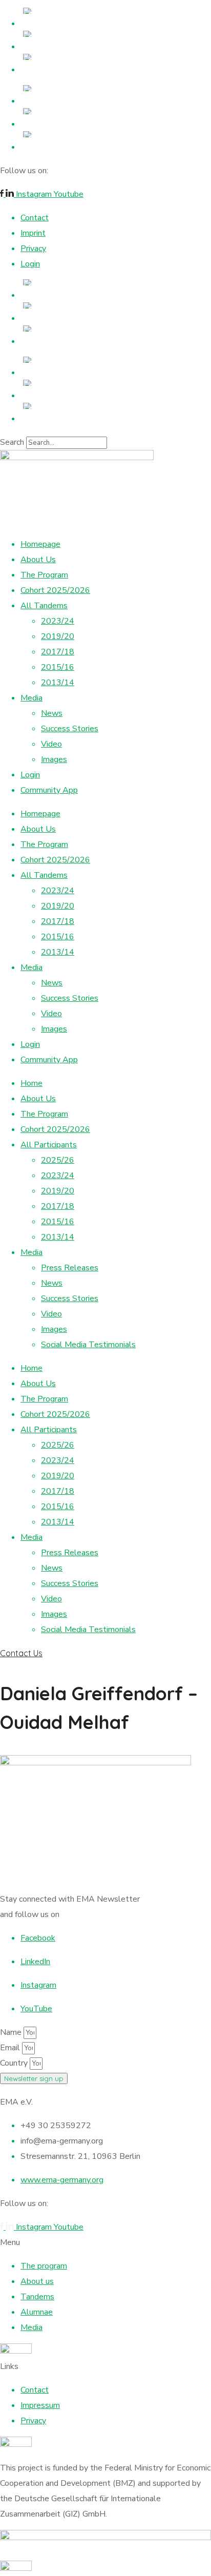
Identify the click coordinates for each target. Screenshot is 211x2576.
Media (31, 698)
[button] (105, 1653)
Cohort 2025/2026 (55, 590)
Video (51, 744)
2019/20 (58, 636)
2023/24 (58, 621)
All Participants (49, 1145)
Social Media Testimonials (88, 1345)
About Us (38, 560)
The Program (44, 575)
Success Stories (70, 729)
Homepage (40, 544)
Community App (49, 790)
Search (12, 442)
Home (31, 1083)
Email (11, 2048)
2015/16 (58, 667)
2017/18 (58, 652)
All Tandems (44, 606)
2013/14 (58, 683)
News (52, 713)
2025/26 (58, 1160)
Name (12, 2032)
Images (54, 759)
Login (30, 775)
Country (15, 2063)
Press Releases (70, 1268)
